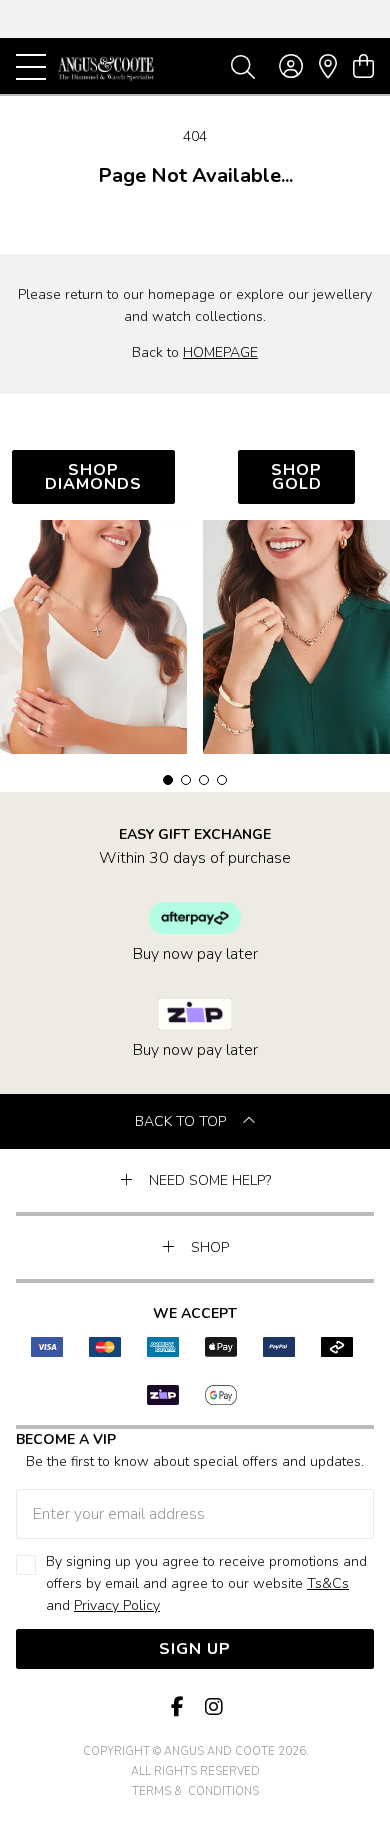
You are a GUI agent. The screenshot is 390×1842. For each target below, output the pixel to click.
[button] (168, 780)
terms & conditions (195, 1791)
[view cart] (363, 67)
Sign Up (195, 1649)
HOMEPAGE (220, 352)
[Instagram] (213, 1707)
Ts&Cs (328, 1583)
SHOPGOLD (296, 477)
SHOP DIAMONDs (93, 477)
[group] (195, 19)
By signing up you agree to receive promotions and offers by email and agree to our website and (206, 1583)
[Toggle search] (243, 66)
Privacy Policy (117, 1605)
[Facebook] (177, 1707)
